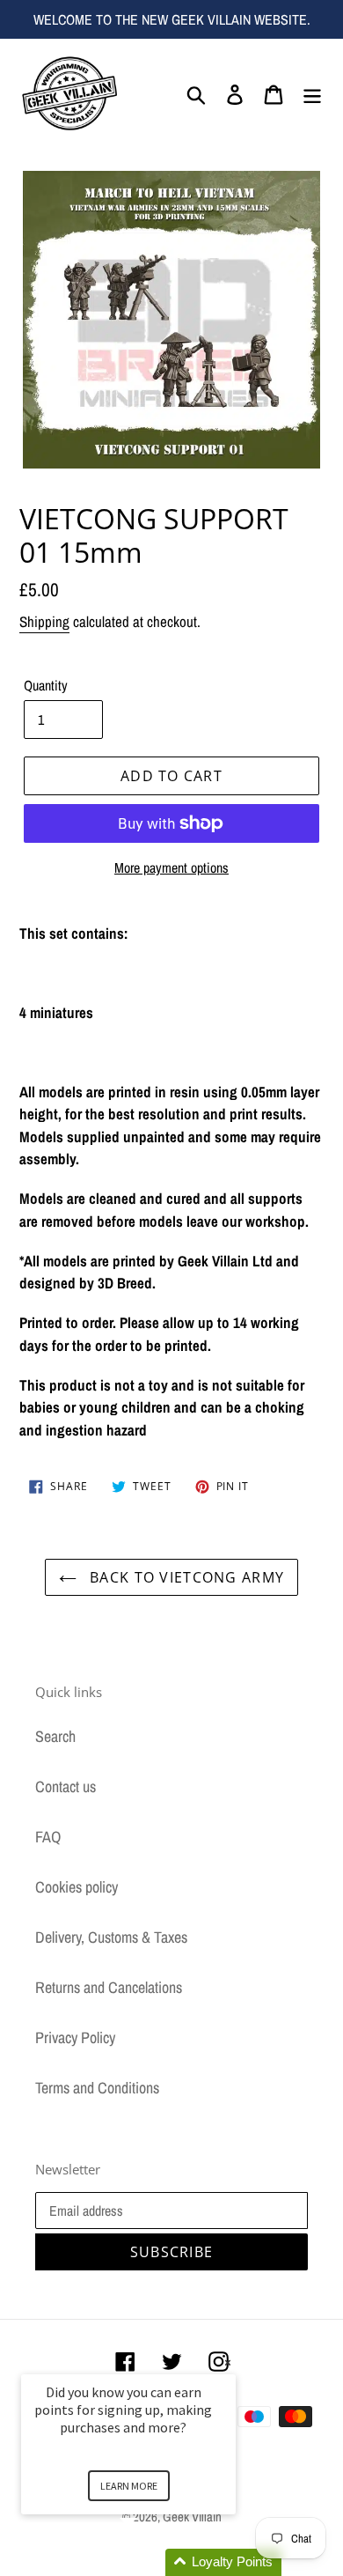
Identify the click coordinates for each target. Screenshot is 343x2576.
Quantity (46, 685)
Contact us (66, 1786)
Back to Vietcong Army (185, 1577)
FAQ (48, 1837)
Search (55, 1736)
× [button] (228, 2362)
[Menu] (312, 93)
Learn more (129, 2486)
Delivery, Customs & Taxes (111, 1937)
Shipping (44, 621)
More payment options (171, 867)
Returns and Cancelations (109, 1987)
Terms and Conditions (97, 2088)
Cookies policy (77, 1887)
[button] (150, 2562)
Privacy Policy (75, 2037)
